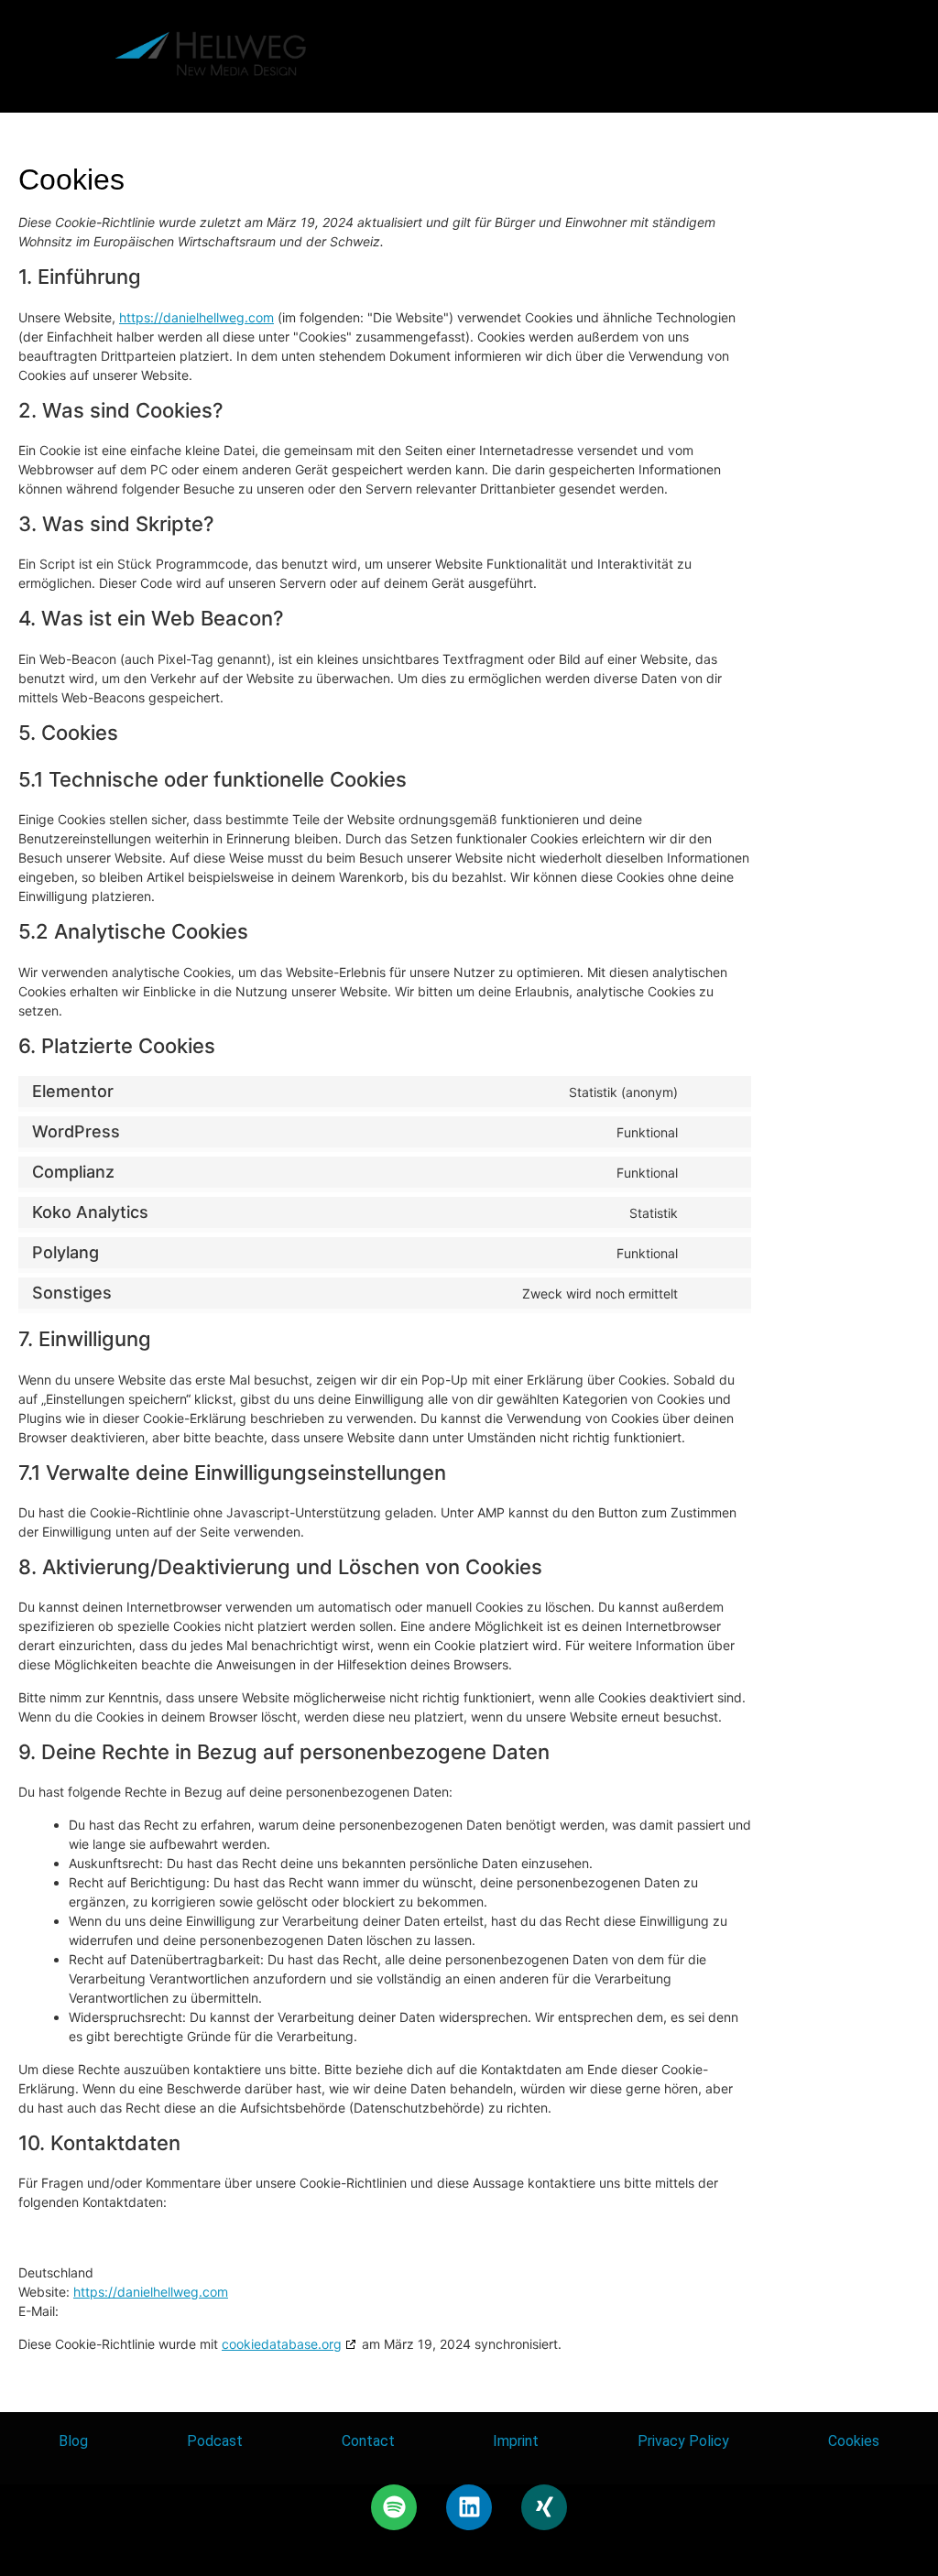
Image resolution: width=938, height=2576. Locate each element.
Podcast (215, 2441)
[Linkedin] (469, 2507)
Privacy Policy (683, 2441)
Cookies (854, 2441)
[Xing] (544, 2507)
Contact (368, 2441)
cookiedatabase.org (282, 2344)
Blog (73, 2441)
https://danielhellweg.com (196, 317)
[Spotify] (394, 2507)
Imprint (516, 2441)
